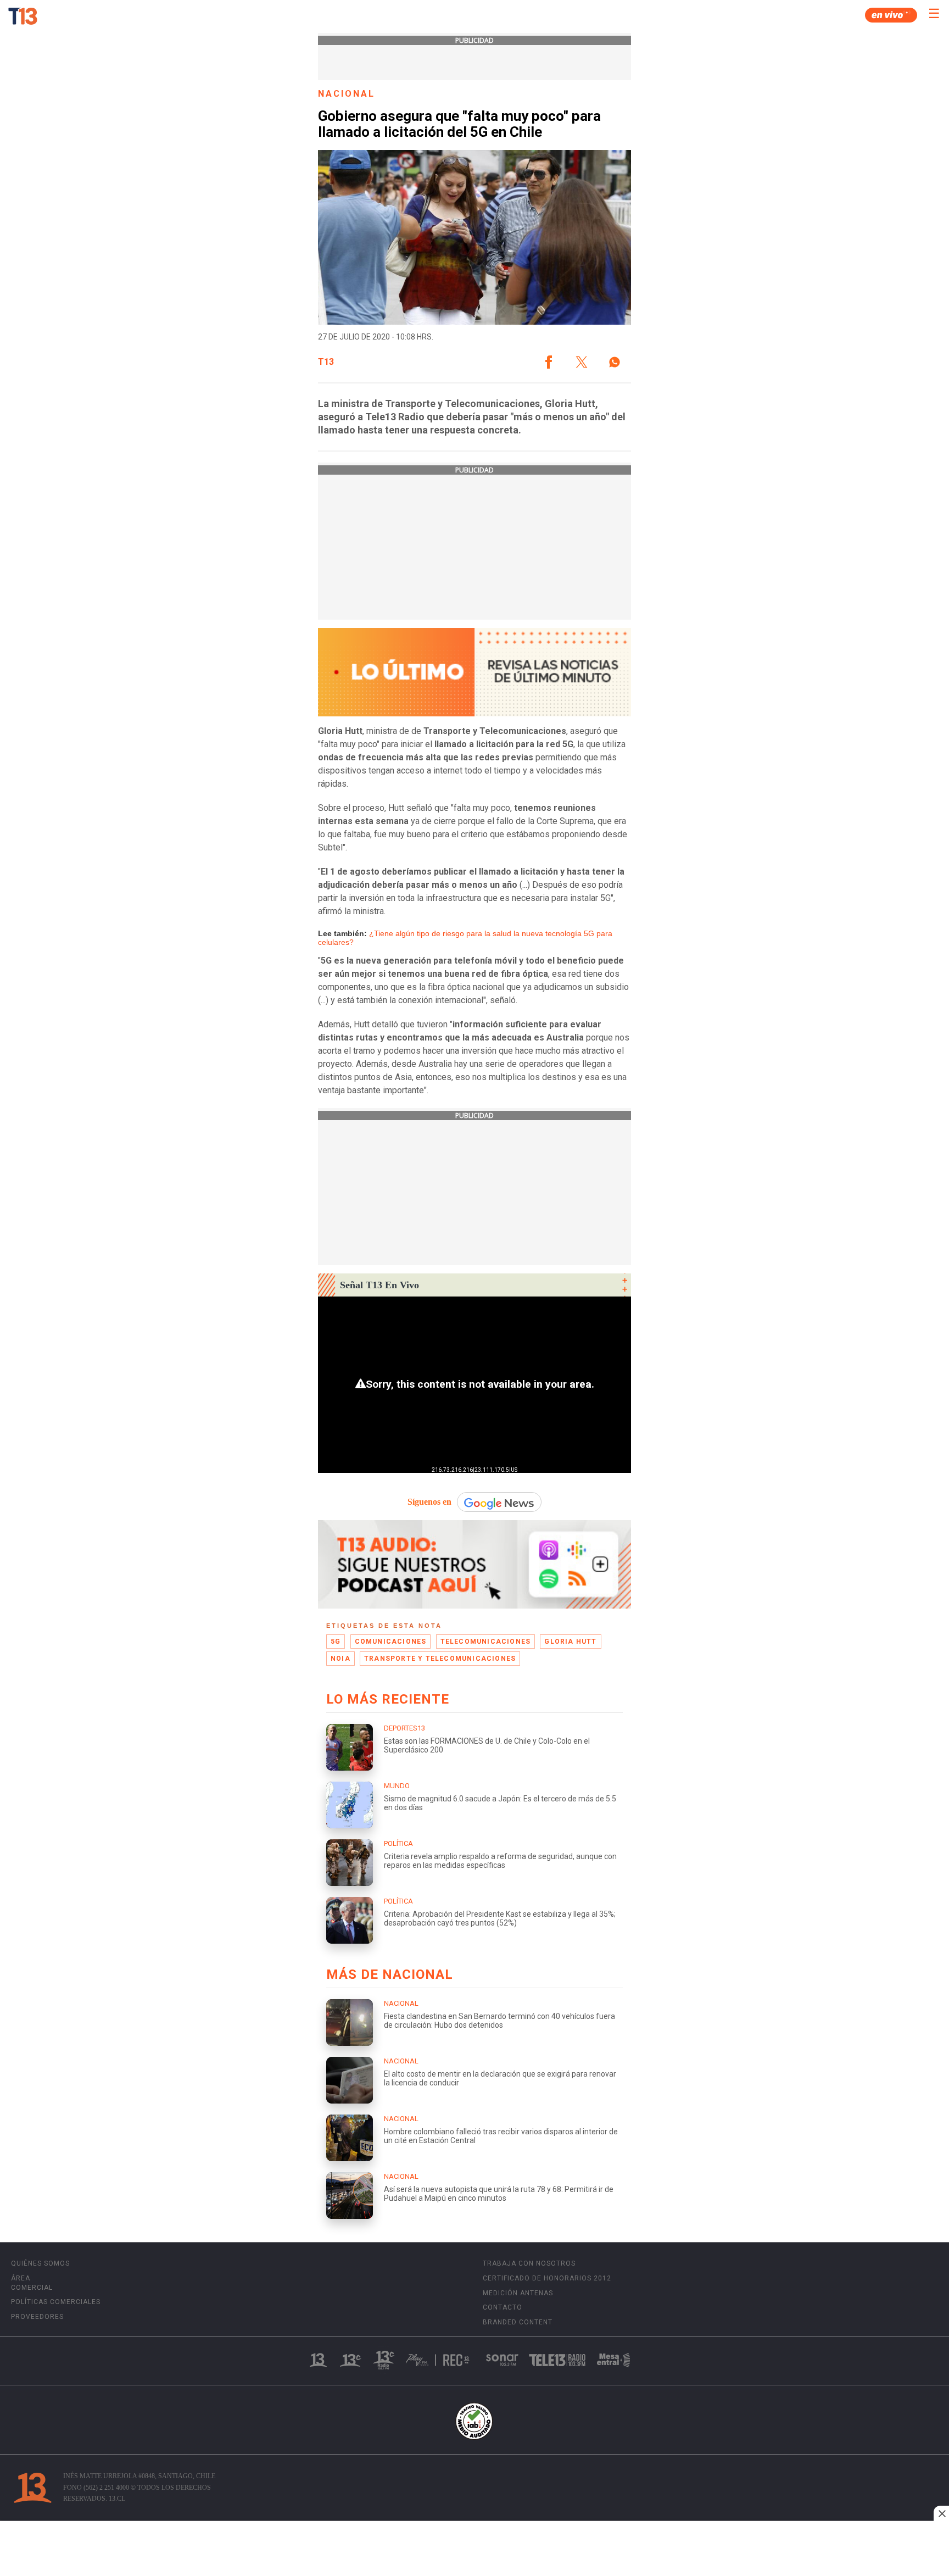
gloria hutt (570, 1642)
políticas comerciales (56, 2302)
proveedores (37, 2317)
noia (340, 1659)
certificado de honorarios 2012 (547, 2278)
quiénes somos (40, 2263)
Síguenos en (429, 1502)
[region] (474, 2550)
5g (336, 1642)
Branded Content (518, 2322)
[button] (549, 362)
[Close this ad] (941, 2513)
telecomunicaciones (486, 1642)
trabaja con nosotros (529, 2263)
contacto (503, 2307)
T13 (326, 362)
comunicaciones (391, 1642)
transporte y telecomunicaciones (440, 1659)
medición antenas (518, 2293)
